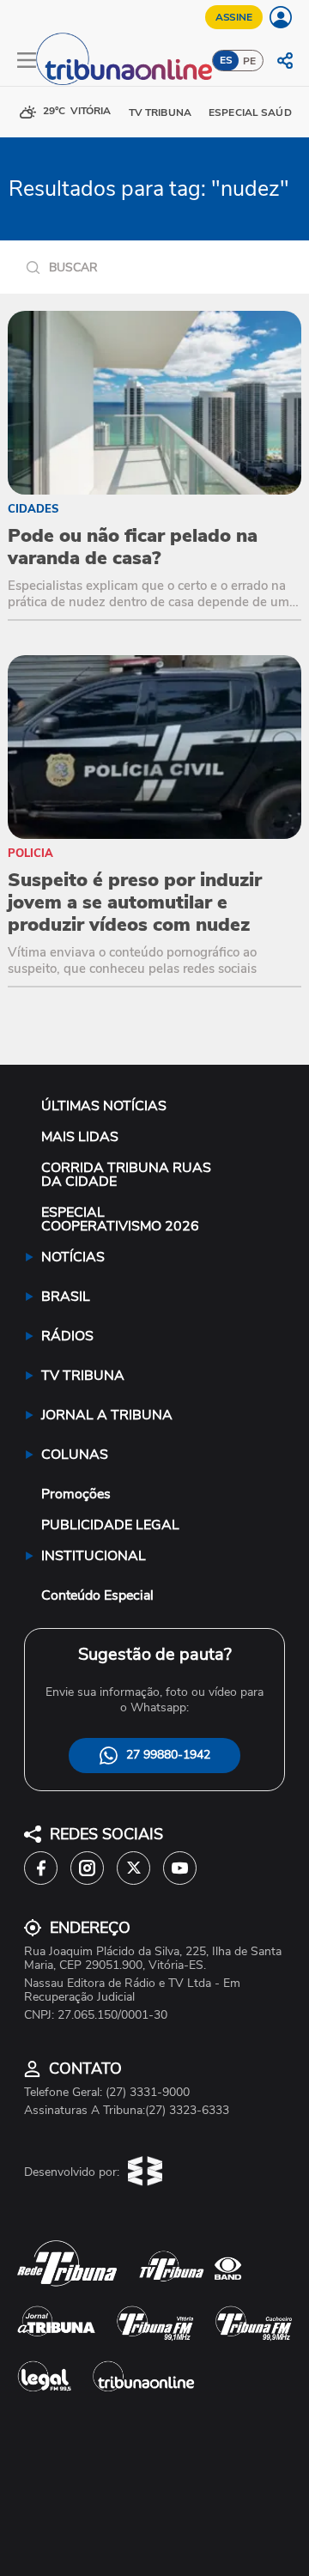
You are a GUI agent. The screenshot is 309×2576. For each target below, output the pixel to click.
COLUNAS (75, 1455)
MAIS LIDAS (80, 1137)
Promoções (76, 1494)
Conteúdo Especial (97, 1595)
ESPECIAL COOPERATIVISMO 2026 (120, 1219)
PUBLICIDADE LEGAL (110, 1525)
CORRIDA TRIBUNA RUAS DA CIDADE (126, 1175)
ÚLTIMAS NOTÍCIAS (104, 1106)
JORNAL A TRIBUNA (107, 1415)
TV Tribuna (160, 112)
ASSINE (234, 17)
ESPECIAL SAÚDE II (257, 112)
